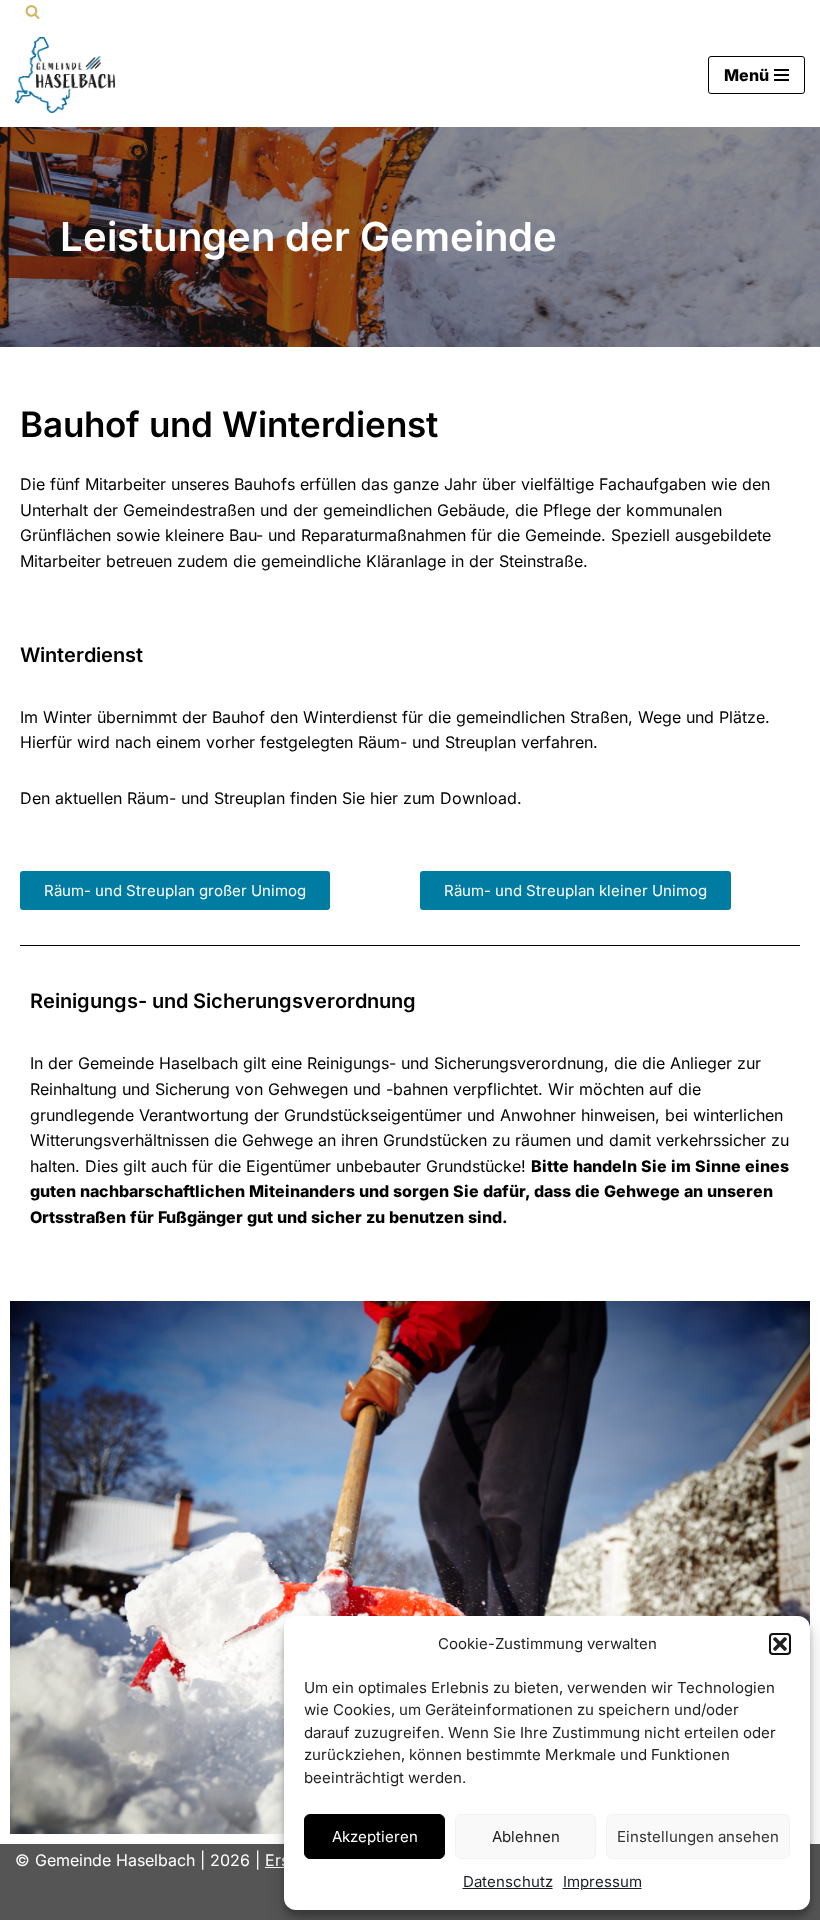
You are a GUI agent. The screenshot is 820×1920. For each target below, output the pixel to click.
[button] (780, 1644)
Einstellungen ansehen (698, 1836)
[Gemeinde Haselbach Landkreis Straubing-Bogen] (65, 75)
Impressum (602, 1881)
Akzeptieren (375, 1836)
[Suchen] (32, 11)
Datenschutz (508, 1881)
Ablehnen (526, 1836)
